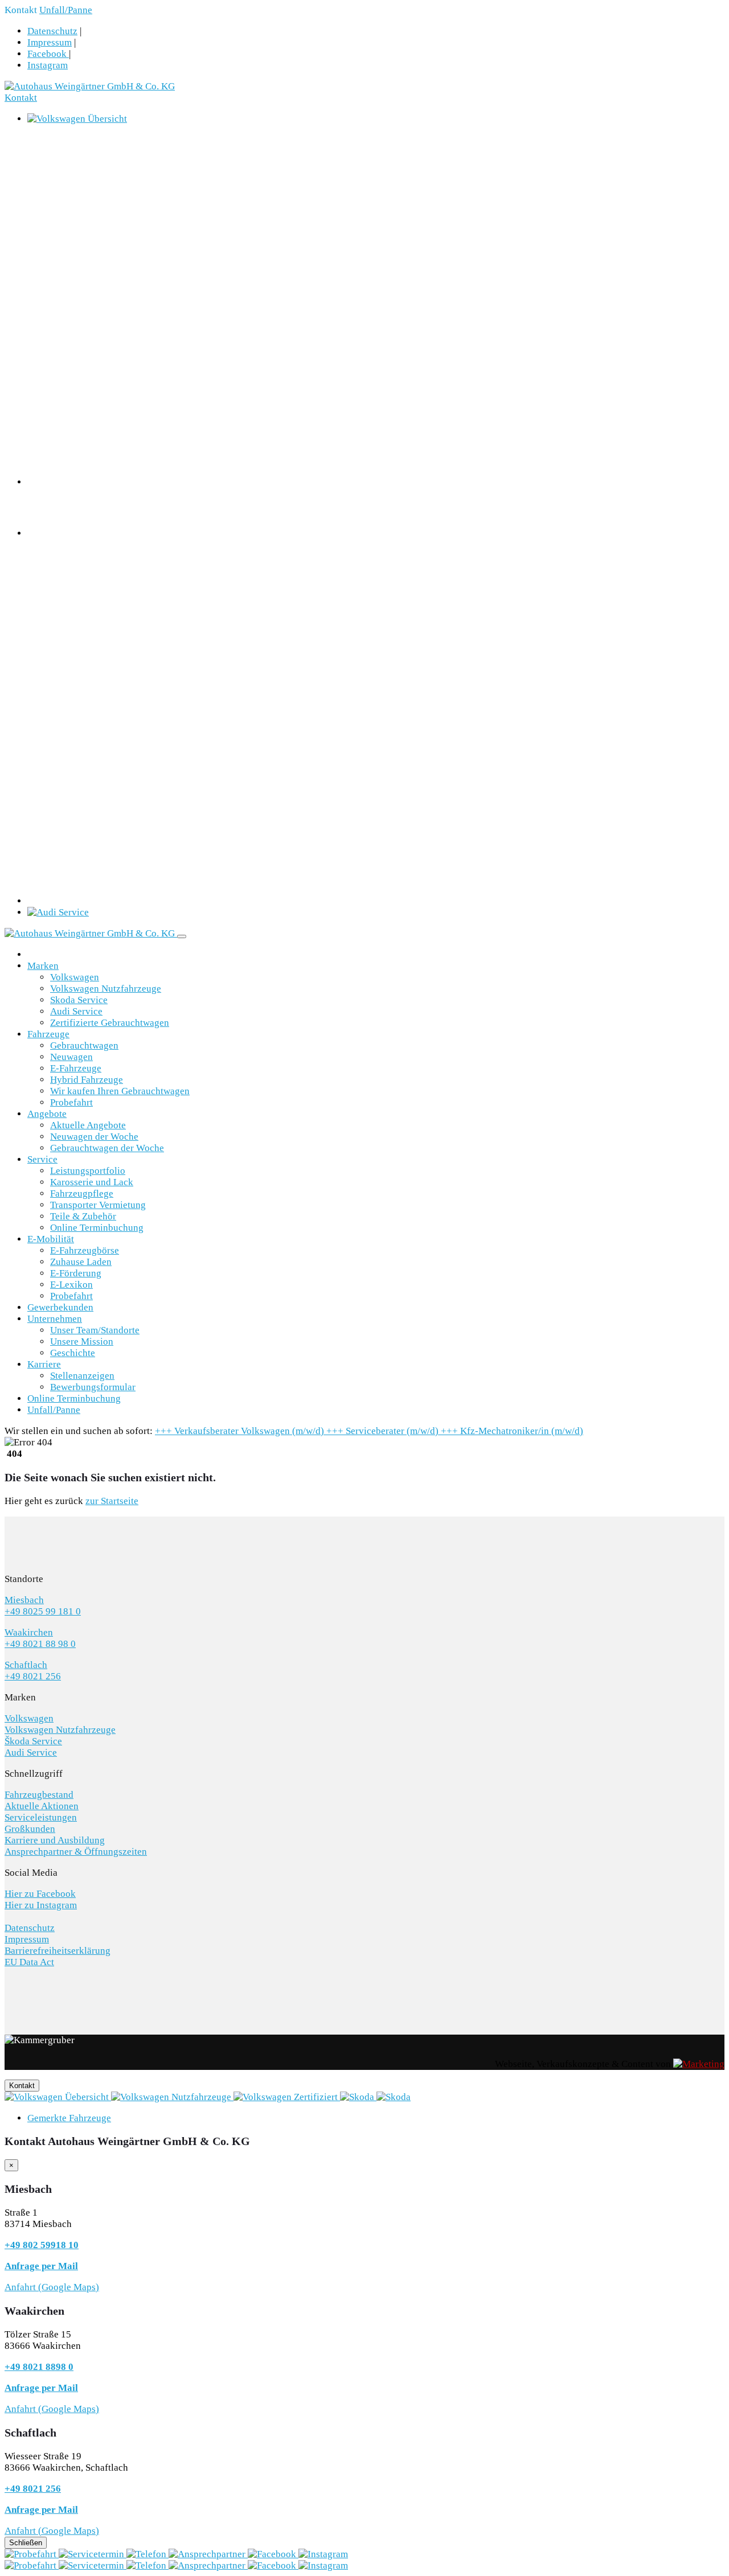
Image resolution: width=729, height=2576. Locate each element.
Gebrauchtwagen (84, 1045)
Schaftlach (26, 1665)
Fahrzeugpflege (82, 1193)
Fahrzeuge (48, 1034)
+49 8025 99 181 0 (43, 1611)
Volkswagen (75, 977)
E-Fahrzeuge (76, 1068)
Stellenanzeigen (82, 1376)
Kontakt (21, 98)
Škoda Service (33, 1741)
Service (42, 1159)
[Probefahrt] (32, 2554)
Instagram (48, 65)
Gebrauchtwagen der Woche (107, 1148)
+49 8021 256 (33, 1676)
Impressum (50, 42)
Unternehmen (55, 1319)
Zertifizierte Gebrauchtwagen (110, 1023)
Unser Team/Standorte (95, 1330)
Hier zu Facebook (40, 1894)
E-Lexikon (71, 1285)
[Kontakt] (148, 2554)
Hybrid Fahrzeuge (87, 1080)
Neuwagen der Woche (94, 1137)
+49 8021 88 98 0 (40, 1644)
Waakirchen (29, 1632)
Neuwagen (71, 1057)
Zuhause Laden (81, 1262)
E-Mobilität (51, 1239)
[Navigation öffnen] (182, 936)
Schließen (26, 2543)
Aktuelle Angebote (88, 1125)
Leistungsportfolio (88, 1171)
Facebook (48, 54)
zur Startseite (112, 1501)
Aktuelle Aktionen (42, 1806)
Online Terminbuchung (97, 1228)
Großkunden (30, 1829)
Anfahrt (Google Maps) (52, 2287)
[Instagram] (323, 2554)
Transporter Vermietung (98, 1205)
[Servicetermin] (93, 2554)
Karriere (44, 1364)
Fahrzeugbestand (39, 1795)
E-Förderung (76, 1273)
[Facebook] (273, 2554)
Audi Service (76, 1011)
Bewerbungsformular (93, 1387)
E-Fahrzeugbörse (85, 1250)
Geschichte (73, 1353)
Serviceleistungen (41, 1817)
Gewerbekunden (60, 1307)
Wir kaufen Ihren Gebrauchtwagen (120, 1091)
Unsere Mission (82, 1342)
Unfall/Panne (66, 10)
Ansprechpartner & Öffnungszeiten (76, 1852)
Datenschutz (52, 31)
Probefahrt (71, 1102)
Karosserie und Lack (92, 1182)
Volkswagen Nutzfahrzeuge (106, 989)
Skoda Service (79, 1000)
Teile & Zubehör (83, 1216)
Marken (43, 966)
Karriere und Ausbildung (55, 1840)
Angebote (47, 1114)
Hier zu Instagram (41, 1905)
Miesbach (24, 1600)
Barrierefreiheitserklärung (58, 1951)
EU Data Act (29, 1962)
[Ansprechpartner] (208, 2554)
